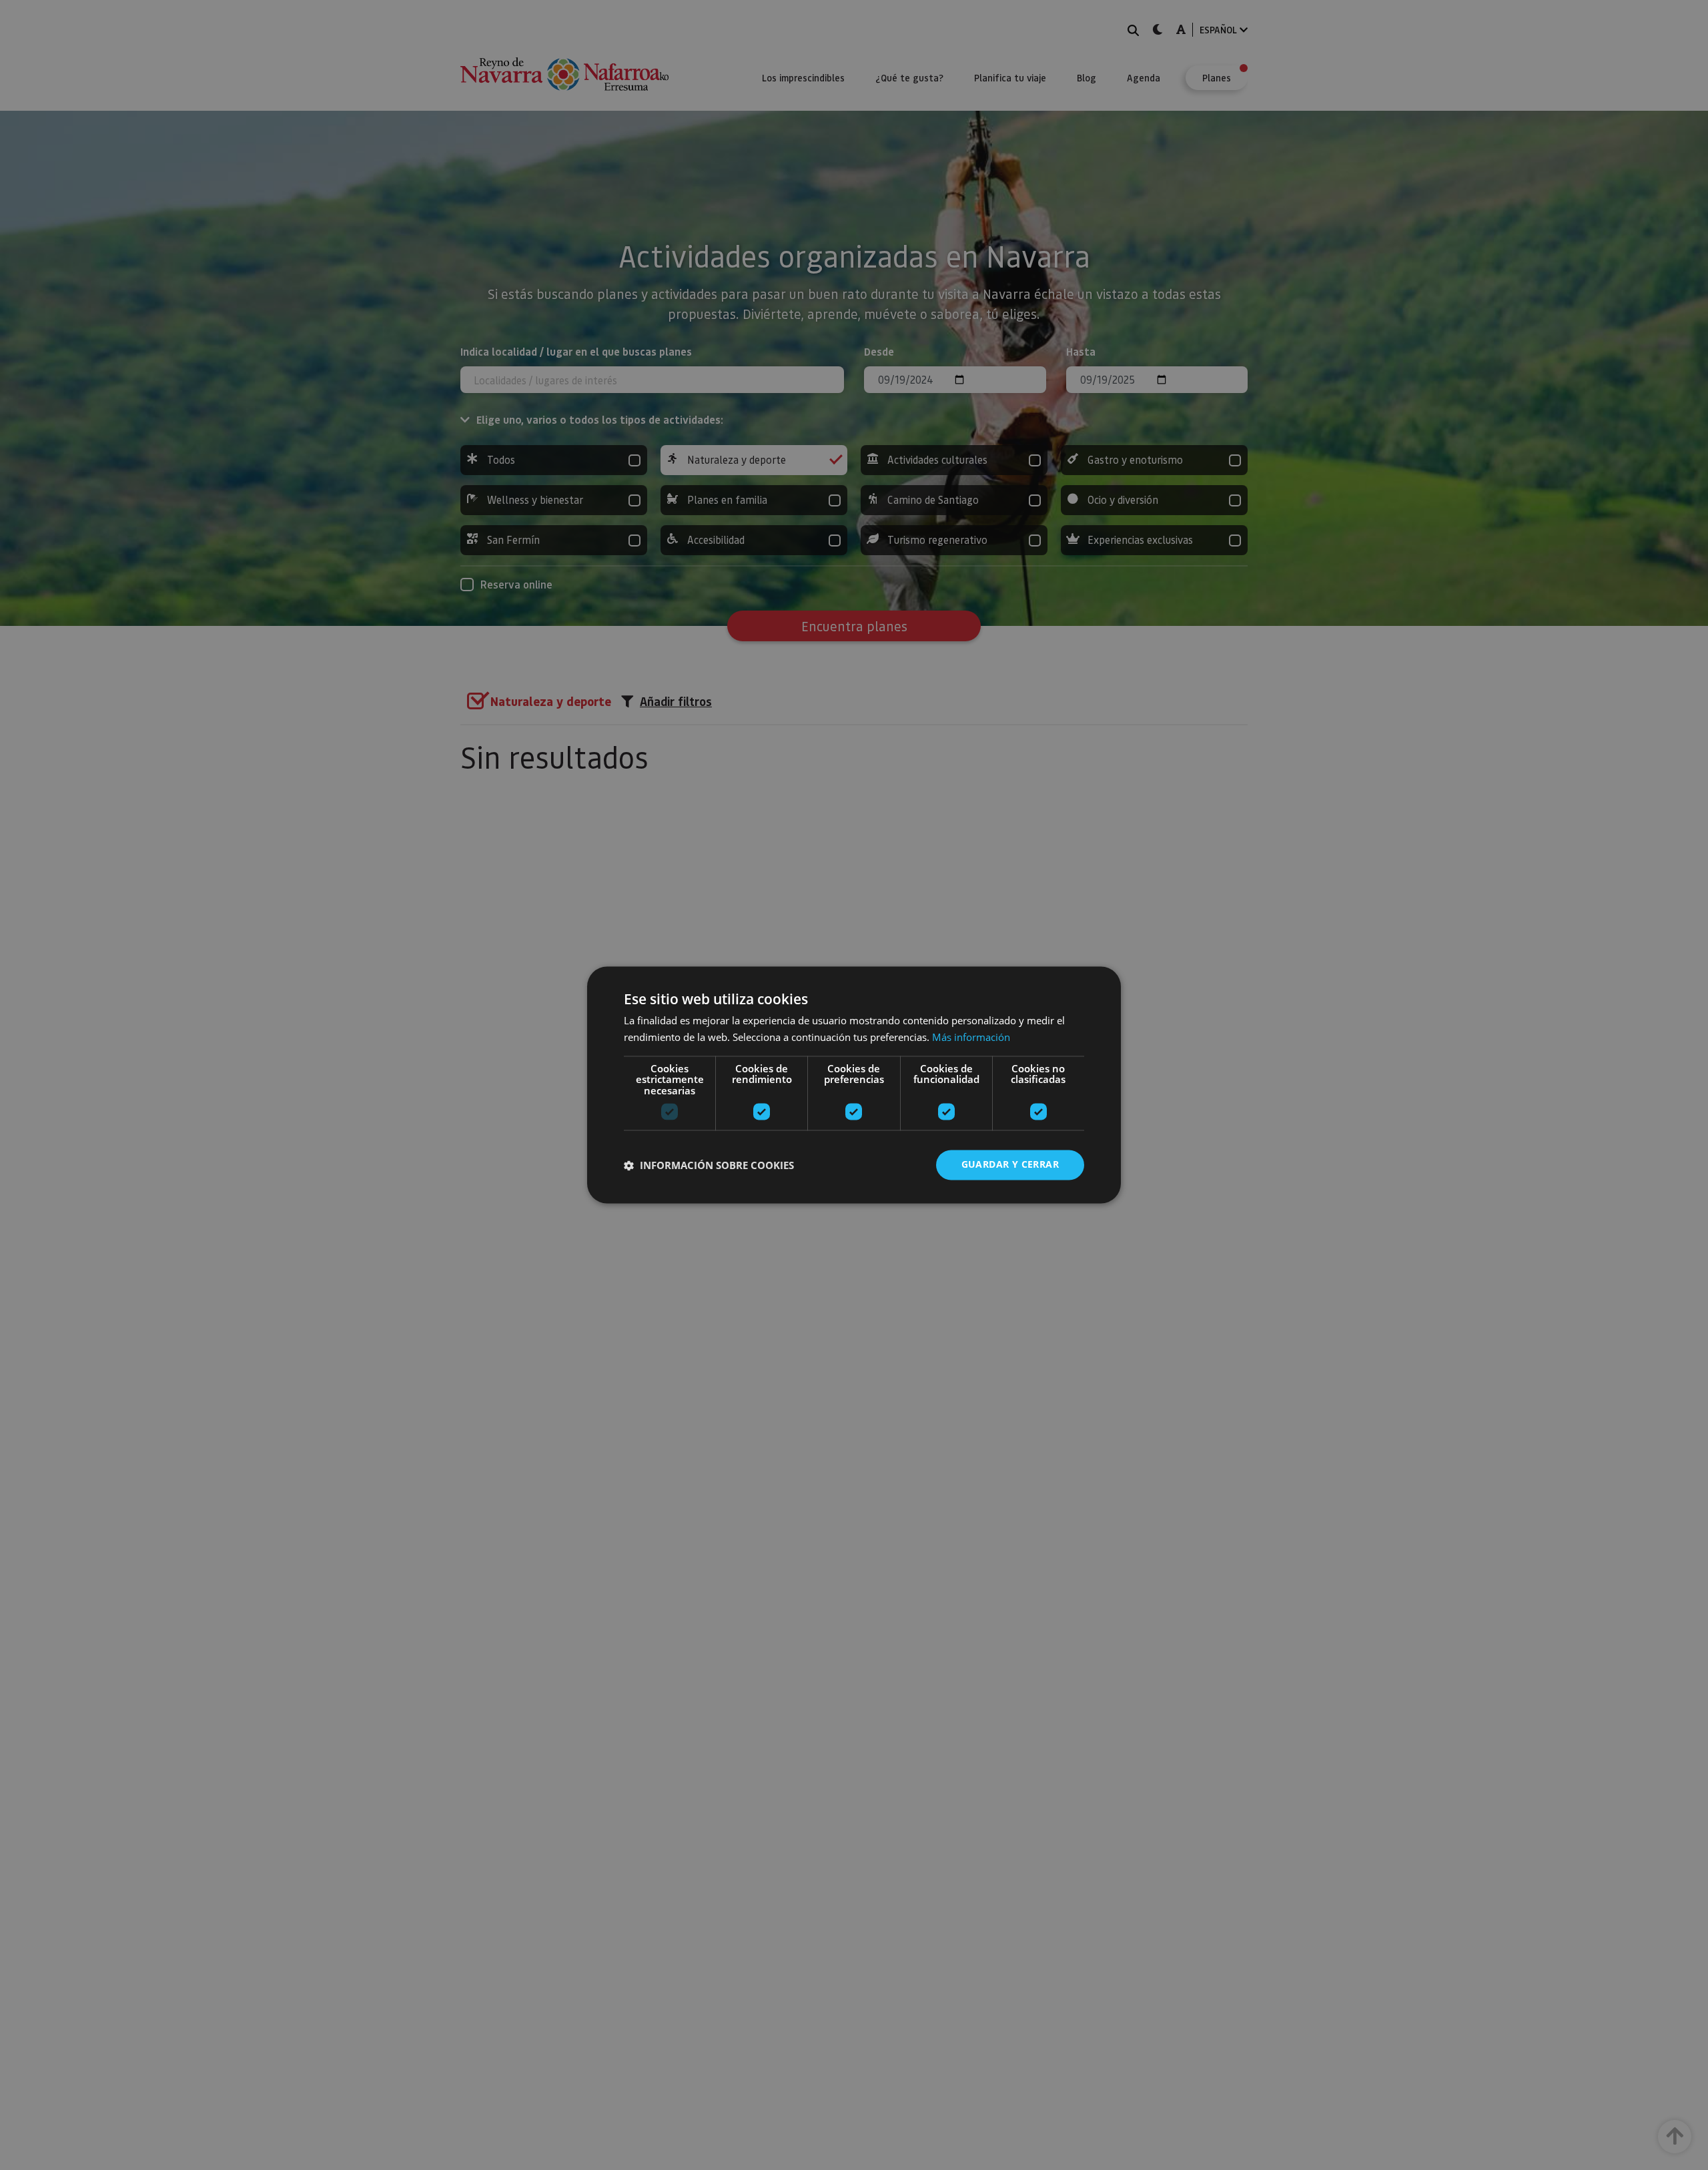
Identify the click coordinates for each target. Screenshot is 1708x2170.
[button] (709, 1165)
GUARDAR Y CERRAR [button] (1010, 1165)
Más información (971, 1038)
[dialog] (854, 1085)
